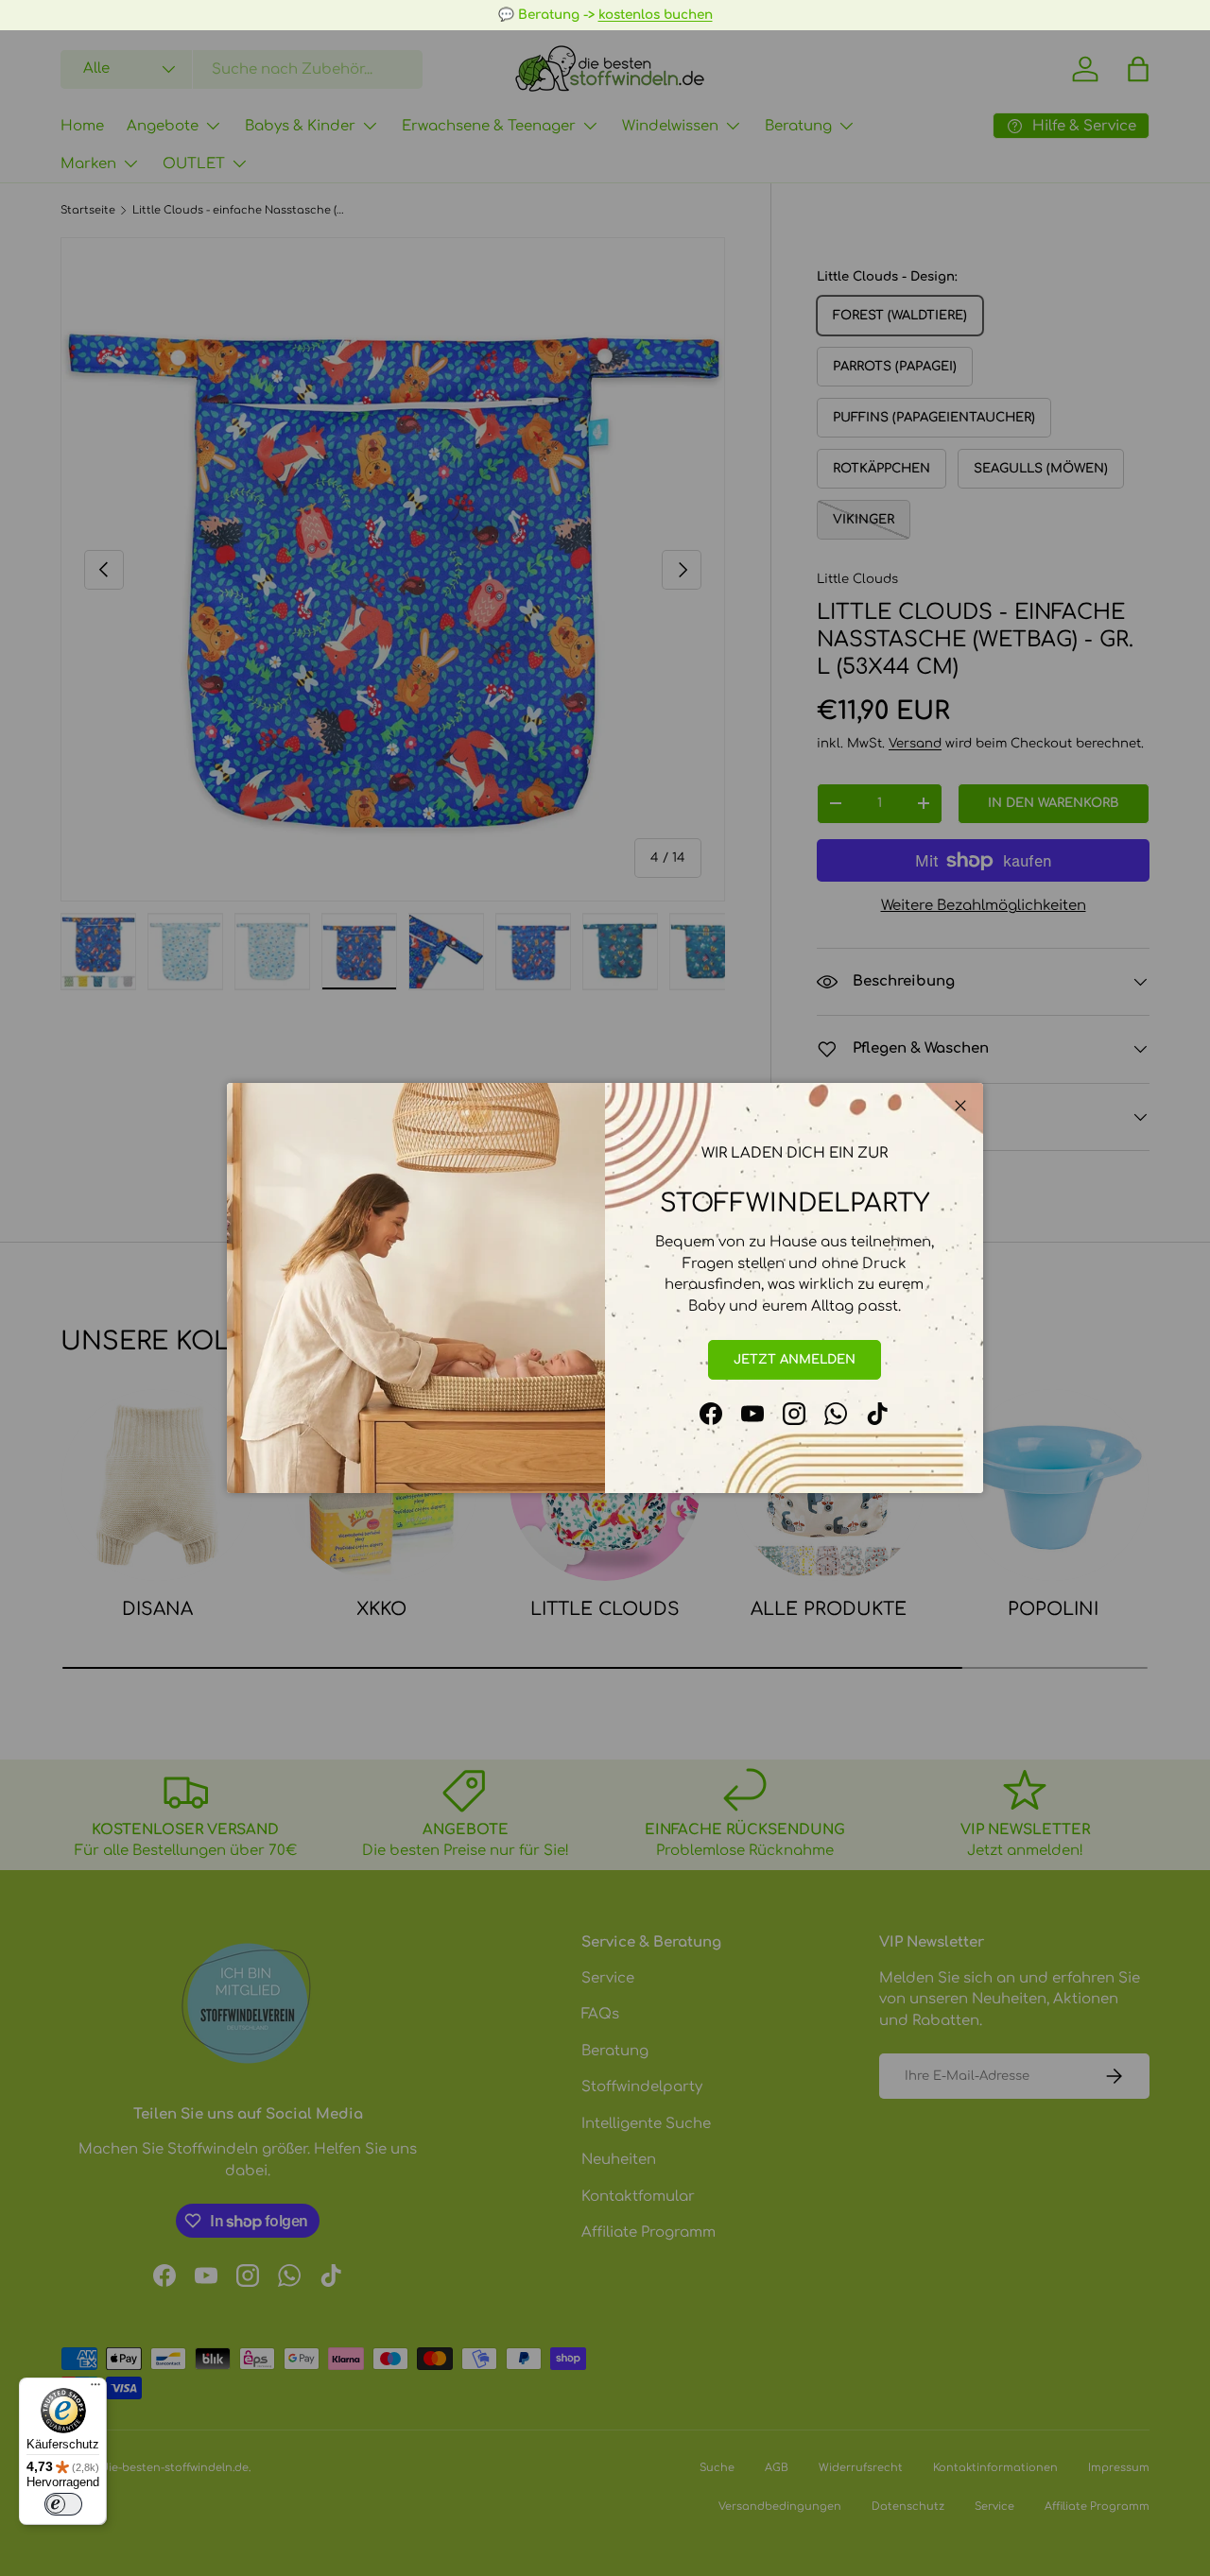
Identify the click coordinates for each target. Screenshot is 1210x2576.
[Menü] (95, 2389)
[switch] (63, 2504)
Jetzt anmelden (795, 1359)
